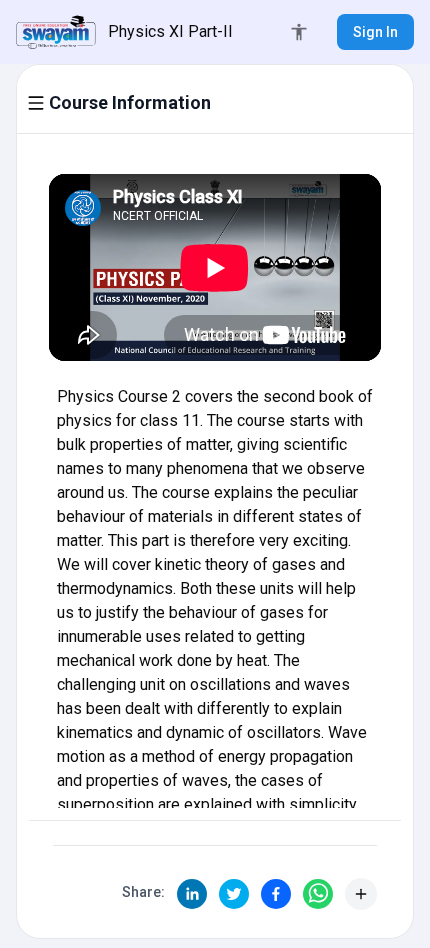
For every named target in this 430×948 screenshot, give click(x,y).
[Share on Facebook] (276, 894)
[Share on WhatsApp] (318, 894)
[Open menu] (36, 103)
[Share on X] (234, 894)
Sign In (375, 32)
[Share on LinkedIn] (192, 894)
